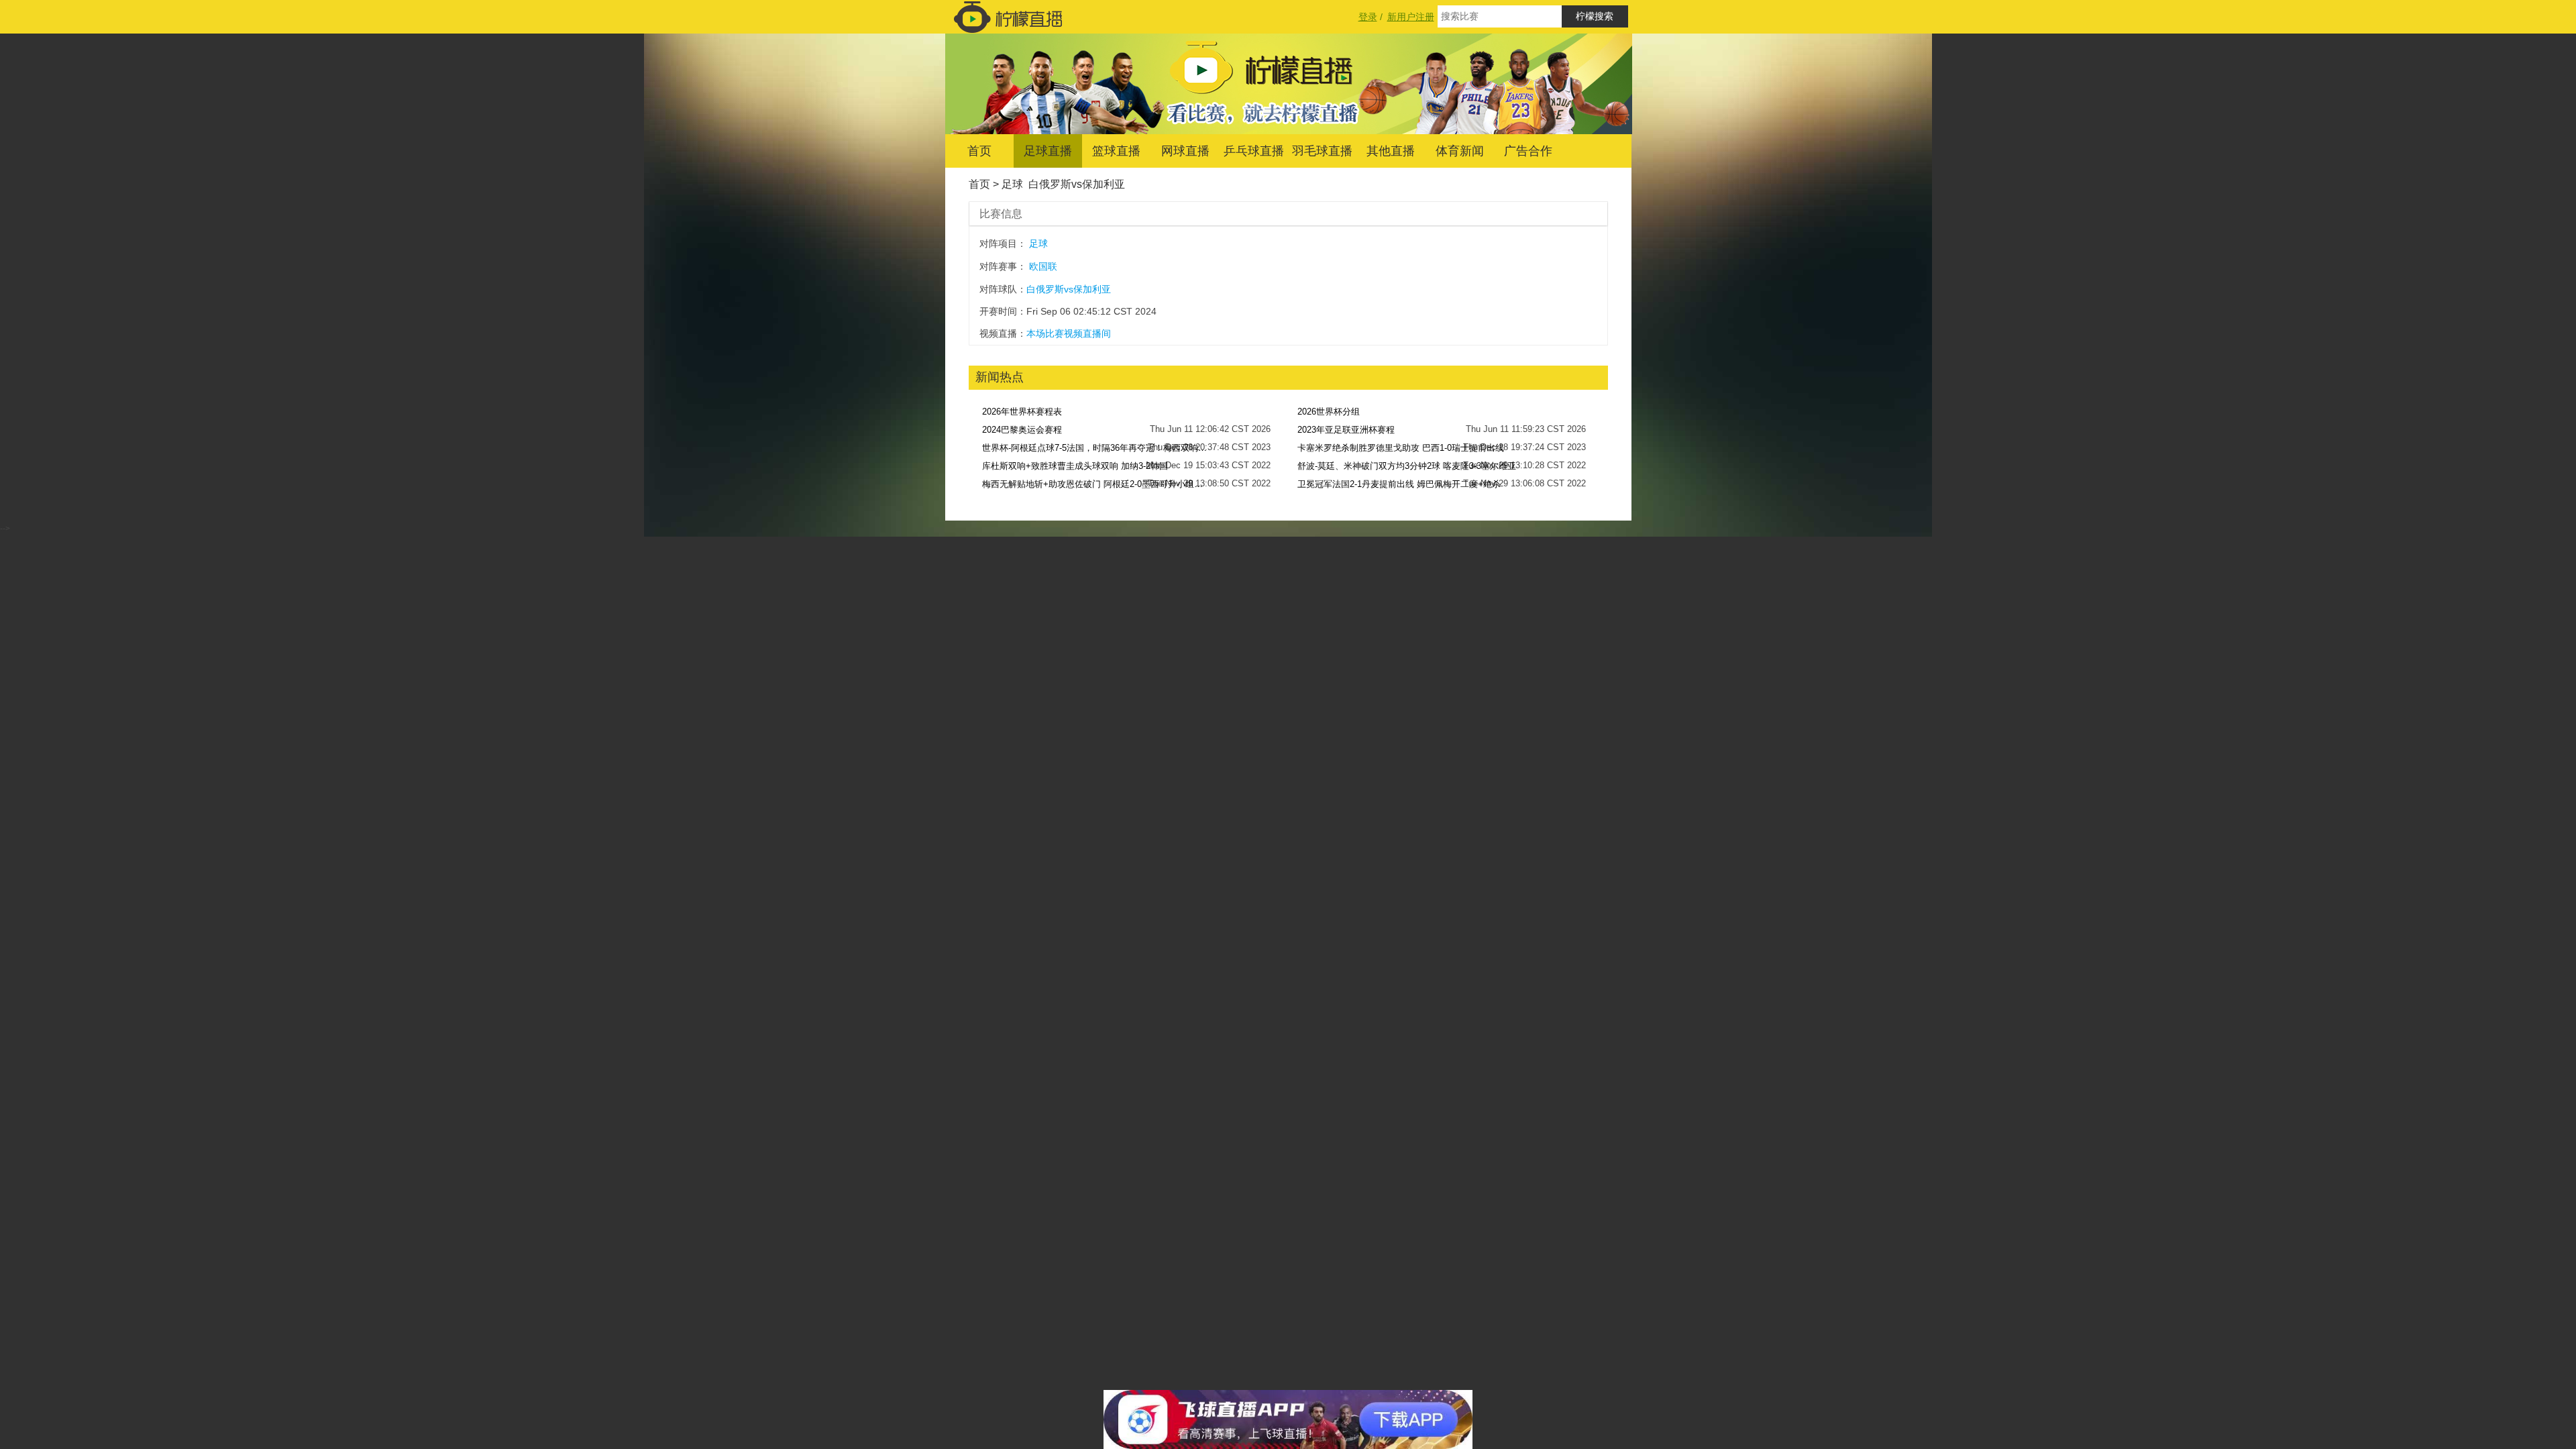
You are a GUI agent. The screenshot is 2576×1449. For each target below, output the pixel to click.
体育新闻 (1460, 151)
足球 (1012, 184)
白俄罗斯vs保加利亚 (1077, 184)
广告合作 (1528, 151)
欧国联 (1043, 266)
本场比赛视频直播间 (1069, 333)
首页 (979, 151)
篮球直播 (1116, 151)
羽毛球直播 (1322, 151)
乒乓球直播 (1254, 151)
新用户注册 (1411, 17)
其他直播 (1391, 151)
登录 (1368, 17)
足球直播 (1048, 151)
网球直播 (1185, 151)
